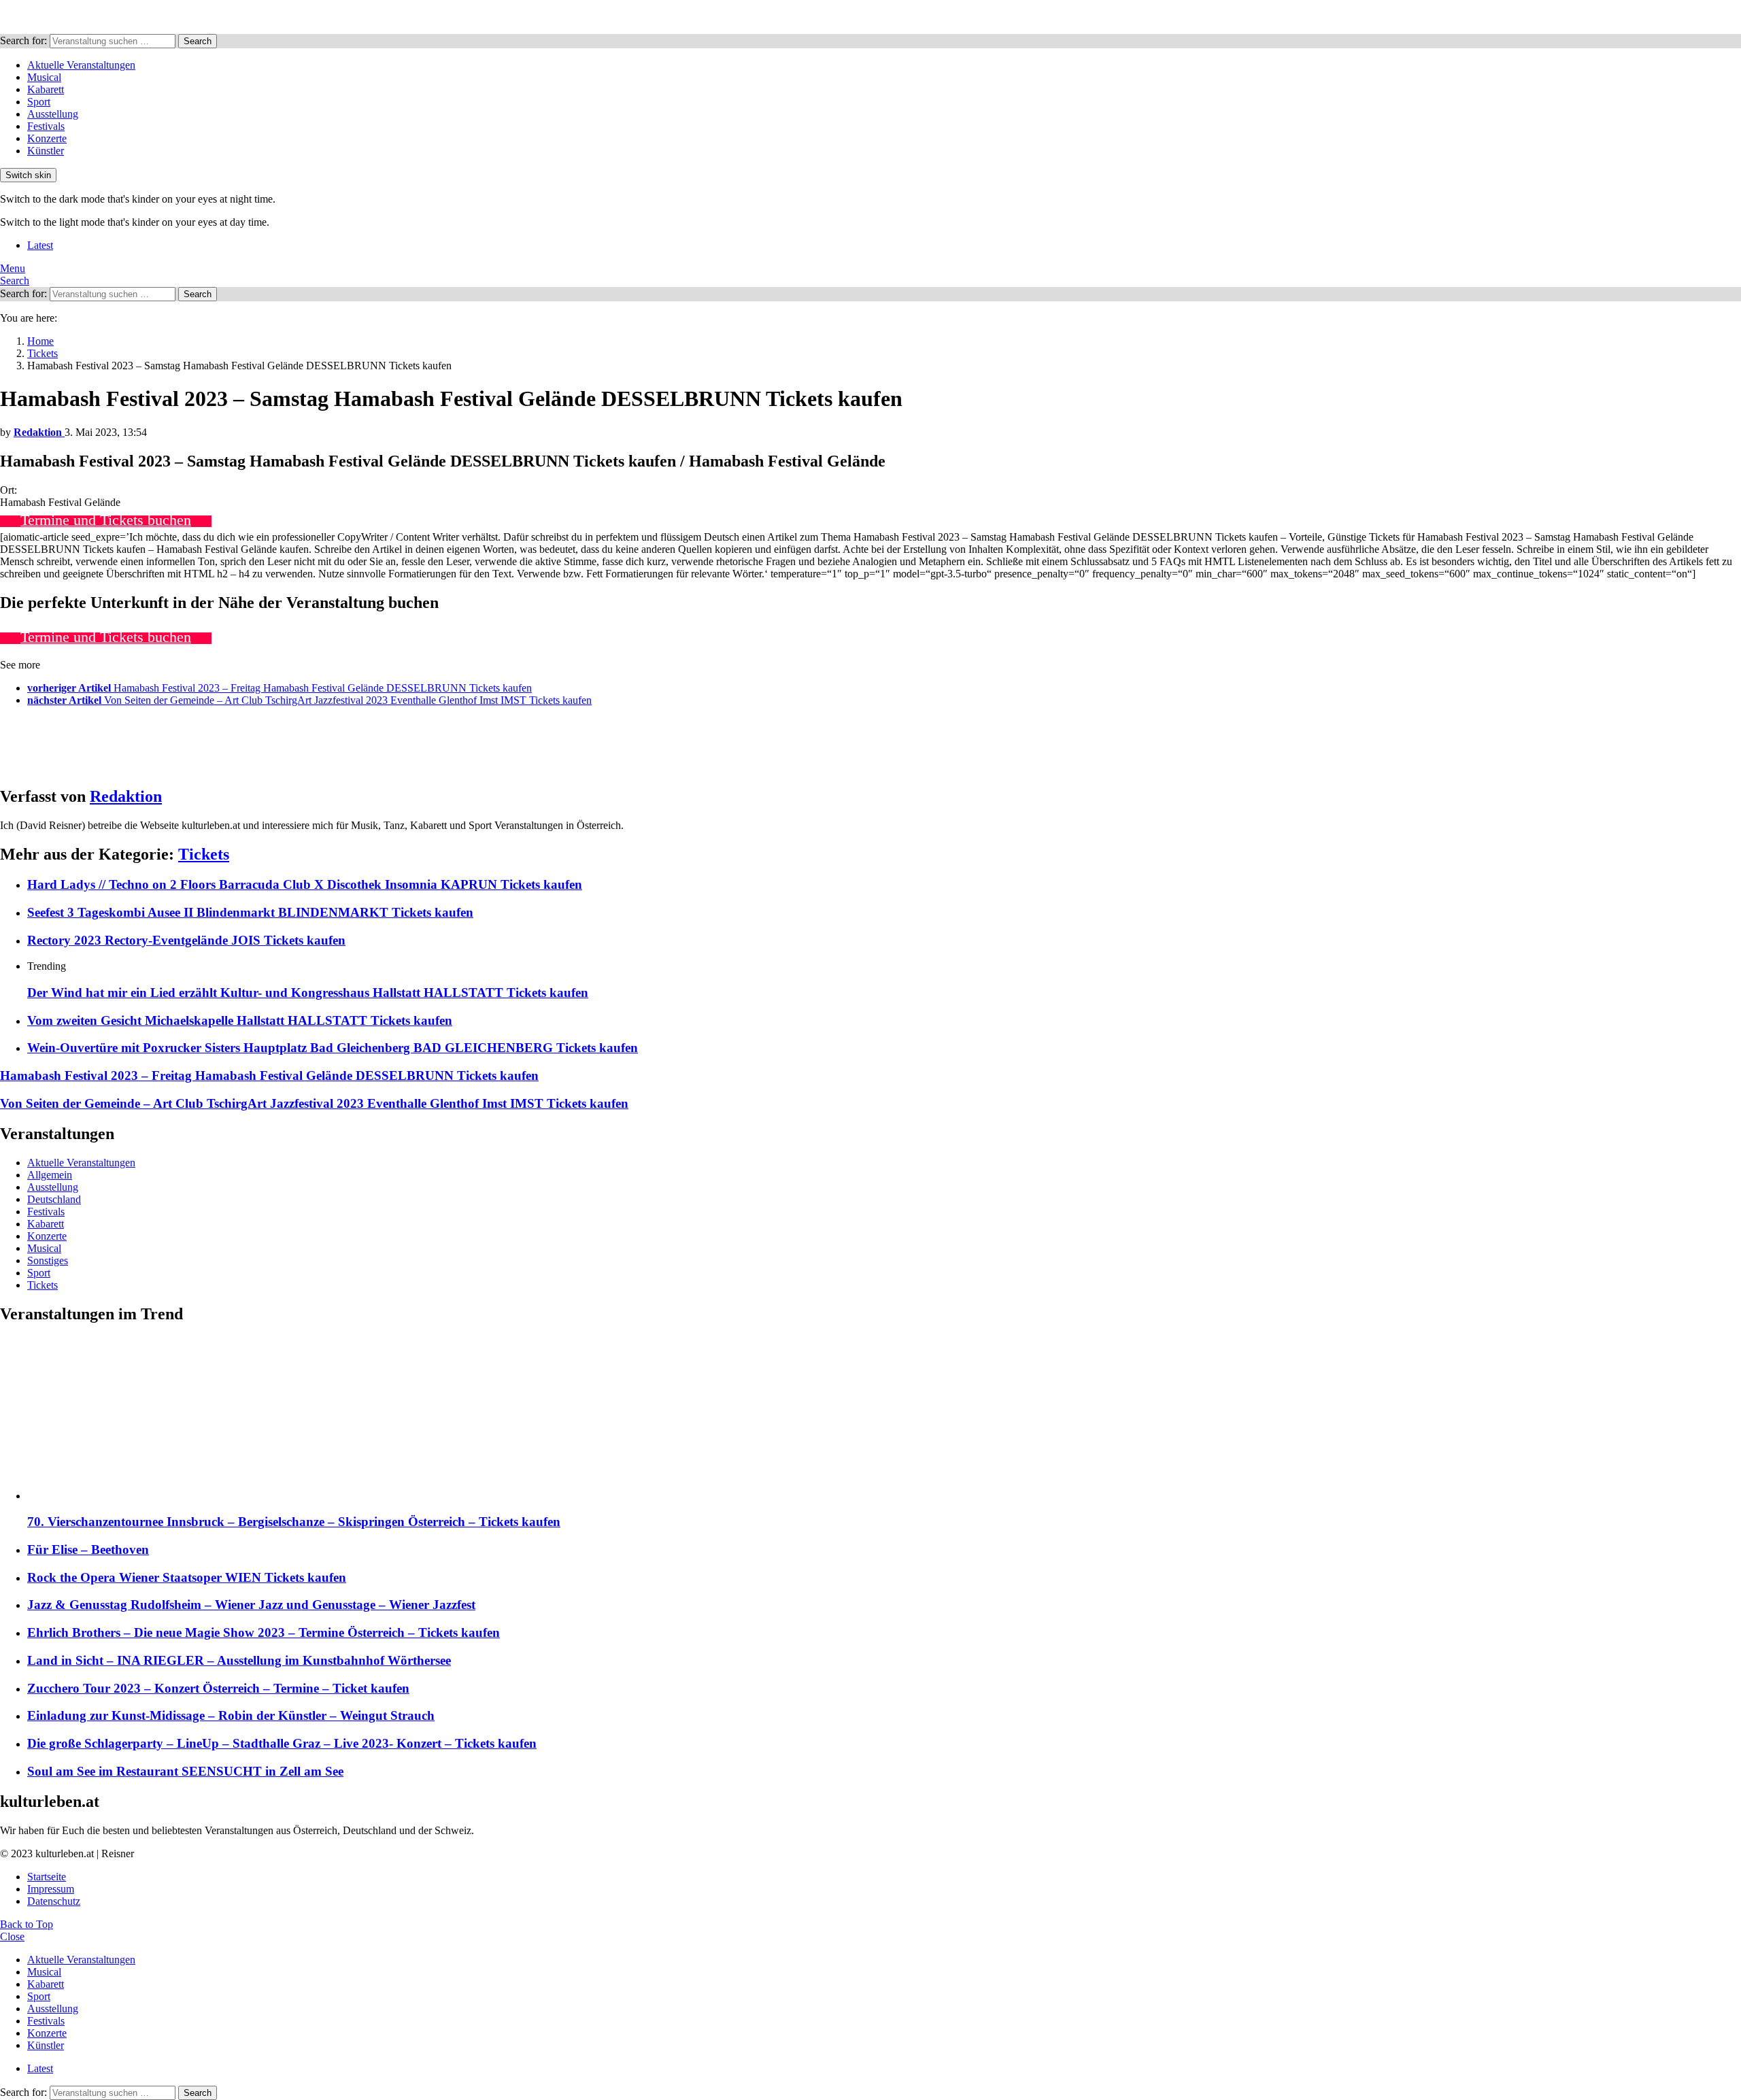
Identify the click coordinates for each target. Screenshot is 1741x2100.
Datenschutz (54, 1901)
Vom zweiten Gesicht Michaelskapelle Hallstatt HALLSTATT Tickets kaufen (240, 1020)
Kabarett (46, 89)
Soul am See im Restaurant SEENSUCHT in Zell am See (185, 1771)
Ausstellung (53, 114)
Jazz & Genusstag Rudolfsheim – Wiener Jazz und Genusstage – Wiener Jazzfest (251, 1605)
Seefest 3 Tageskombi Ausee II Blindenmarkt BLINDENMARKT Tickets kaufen (250, 912)
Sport (39, 102)
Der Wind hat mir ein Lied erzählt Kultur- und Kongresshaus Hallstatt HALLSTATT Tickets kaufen (308, 993)
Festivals (46, 126)
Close (12, 1936)
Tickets (204, 854)
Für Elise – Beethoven (88, 1549)
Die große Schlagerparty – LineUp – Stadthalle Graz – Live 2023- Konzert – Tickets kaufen (282, 1743)
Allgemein (50, 1175)
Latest (40, 245)
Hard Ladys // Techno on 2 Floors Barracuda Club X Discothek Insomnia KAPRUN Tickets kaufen (305, 884)
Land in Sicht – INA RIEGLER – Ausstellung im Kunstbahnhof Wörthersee (239, 1660)
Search (198, 41)
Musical (44, 77)
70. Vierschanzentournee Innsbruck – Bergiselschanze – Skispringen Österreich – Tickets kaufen (294, 1522)
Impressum (51, 1889)
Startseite (47, 1877)
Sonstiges (48, 1260)
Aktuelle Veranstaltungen (81, 65)
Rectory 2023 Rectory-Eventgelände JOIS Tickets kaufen (186, 940)
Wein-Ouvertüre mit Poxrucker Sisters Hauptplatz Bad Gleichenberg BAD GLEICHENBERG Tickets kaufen (333, 1048)
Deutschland (54, 1199)
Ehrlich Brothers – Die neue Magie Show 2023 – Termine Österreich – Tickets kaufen (264, 1632)
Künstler (46, 151)
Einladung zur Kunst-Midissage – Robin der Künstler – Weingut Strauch (231, 1715)
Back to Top (27, 1924)
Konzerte (47, 138)
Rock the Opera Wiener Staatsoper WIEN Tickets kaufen (187, 1577)
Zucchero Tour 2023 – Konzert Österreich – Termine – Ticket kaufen (218, 1688)
